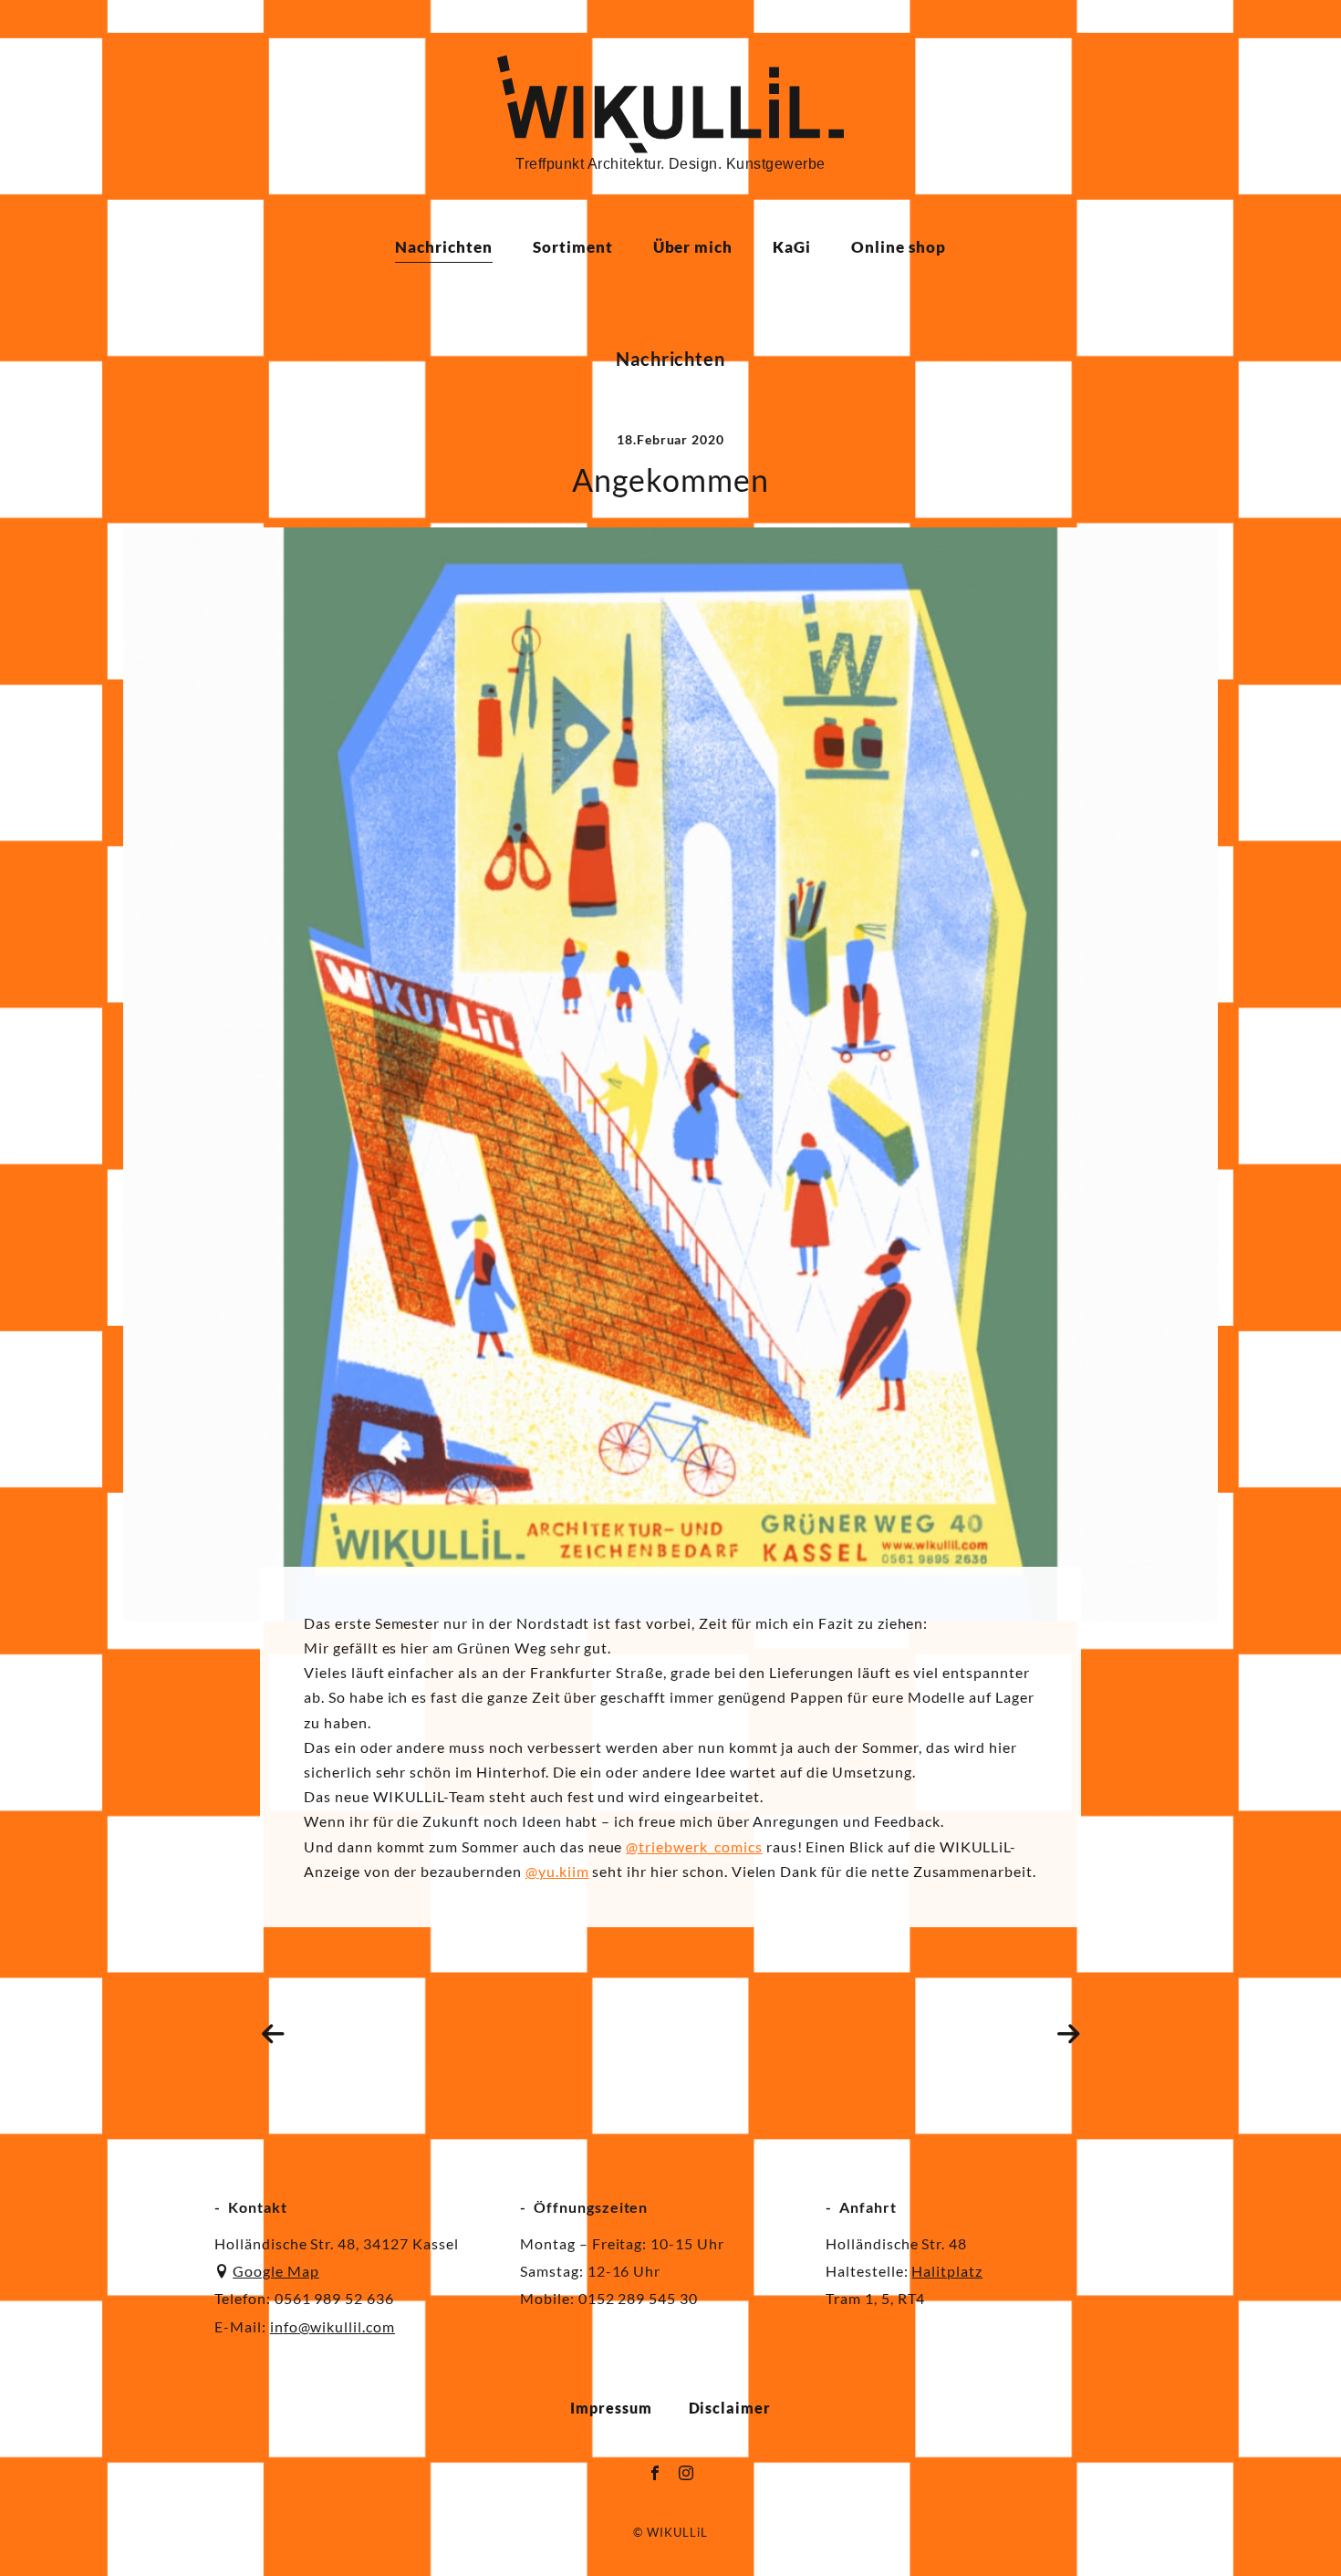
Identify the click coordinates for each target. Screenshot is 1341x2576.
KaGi (792, 247)
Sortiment (573, 247)
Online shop (899, 247)
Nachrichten (444, 247)
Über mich (693, 247)
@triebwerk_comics (694, 1846)
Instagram (686, 2473)
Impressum (611, 2408)
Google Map (276, 2271)
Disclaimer (730, 2408)
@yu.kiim (557, 1871)
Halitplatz (947, 2271)
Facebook (655, 2473)
